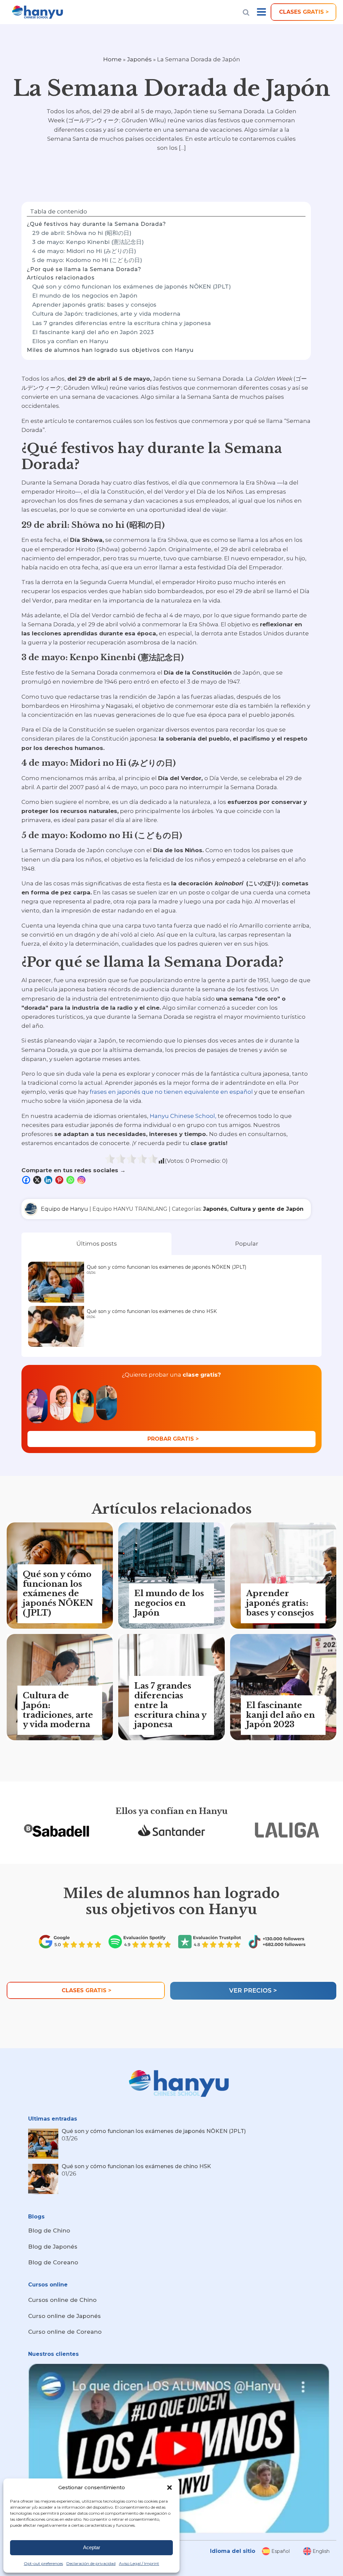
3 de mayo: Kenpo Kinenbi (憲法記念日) (88, 242)
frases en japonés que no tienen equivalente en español (171, 1092)
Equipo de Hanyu (64, 1209)
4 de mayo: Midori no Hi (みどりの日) (84, 251)
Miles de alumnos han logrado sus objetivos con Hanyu (110, 350)
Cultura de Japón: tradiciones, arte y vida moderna (106, 314)
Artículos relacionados (61, 278)
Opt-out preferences (43, 2563)
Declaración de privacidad (91, 2563)
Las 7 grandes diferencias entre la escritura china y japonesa (121, 323)
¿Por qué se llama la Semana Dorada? (84, 269)
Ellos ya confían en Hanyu (70, 341)
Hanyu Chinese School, (183, 1116)
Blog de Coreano (53, 2262)
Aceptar (92, 2547)
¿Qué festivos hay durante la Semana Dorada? (96, 224)
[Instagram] (82, 1180)
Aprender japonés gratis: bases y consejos (94, 305)
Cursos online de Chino (62, 2300)
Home (112, 59)
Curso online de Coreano (65, 2332)
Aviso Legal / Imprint (139, 2563)
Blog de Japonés (53, 2247)
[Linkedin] (49, 1180)
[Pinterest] (60, 1180)
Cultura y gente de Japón (267, 1209)
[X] (38, 1180)
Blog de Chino (49, 2231)
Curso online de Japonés (64, 2316)
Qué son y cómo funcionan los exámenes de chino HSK (152, 1311)
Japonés (139, 59)
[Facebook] (27, 1180)
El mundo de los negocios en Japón (85, 296)
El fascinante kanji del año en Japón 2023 (93, 332)
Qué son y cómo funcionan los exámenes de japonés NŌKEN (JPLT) (131, 287)
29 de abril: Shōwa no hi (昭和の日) (82, 233)
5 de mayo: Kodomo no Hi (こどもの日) (87, 260)
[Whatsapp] (71, 1180)
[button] (169, 2488)
